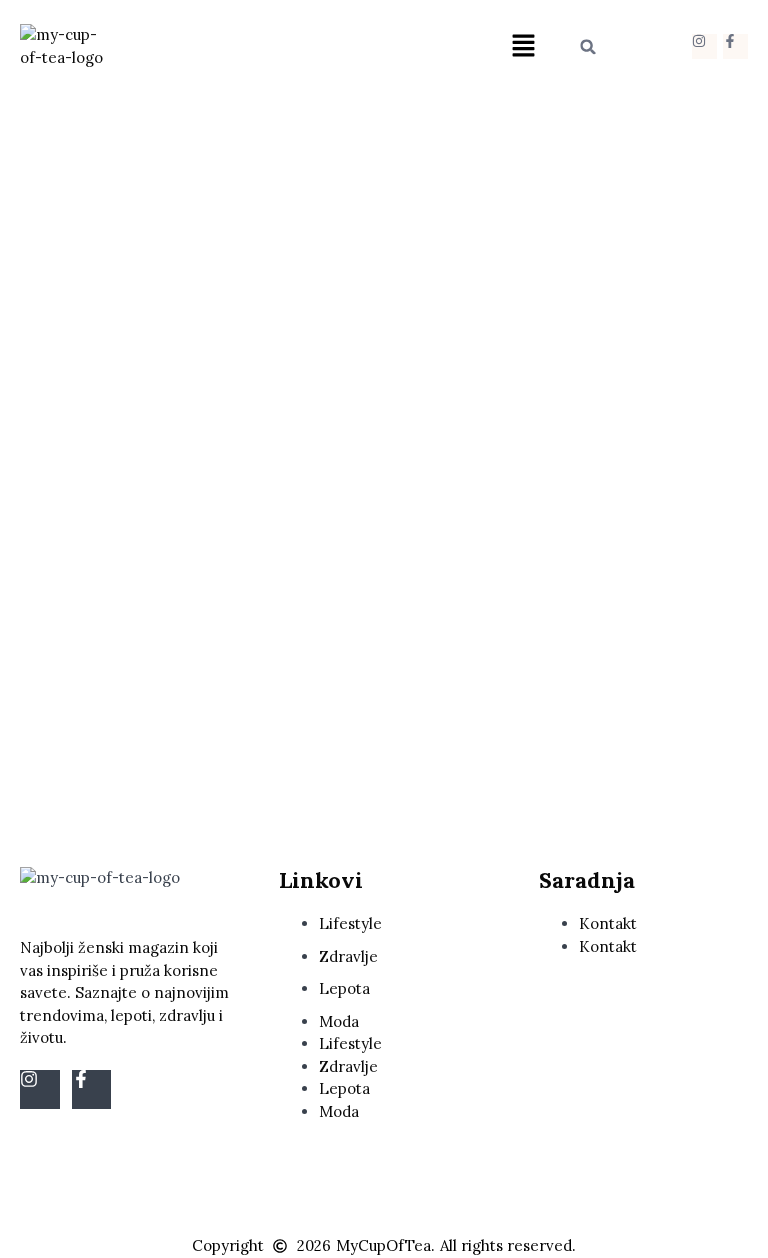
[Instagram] (704, 46)
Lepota (344, 988)
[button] (524, 46)
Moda (339, 1021)
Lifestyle (350, 923)
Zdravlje (348, 956)
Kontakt (608, 923)
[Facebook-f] (735, 46)
